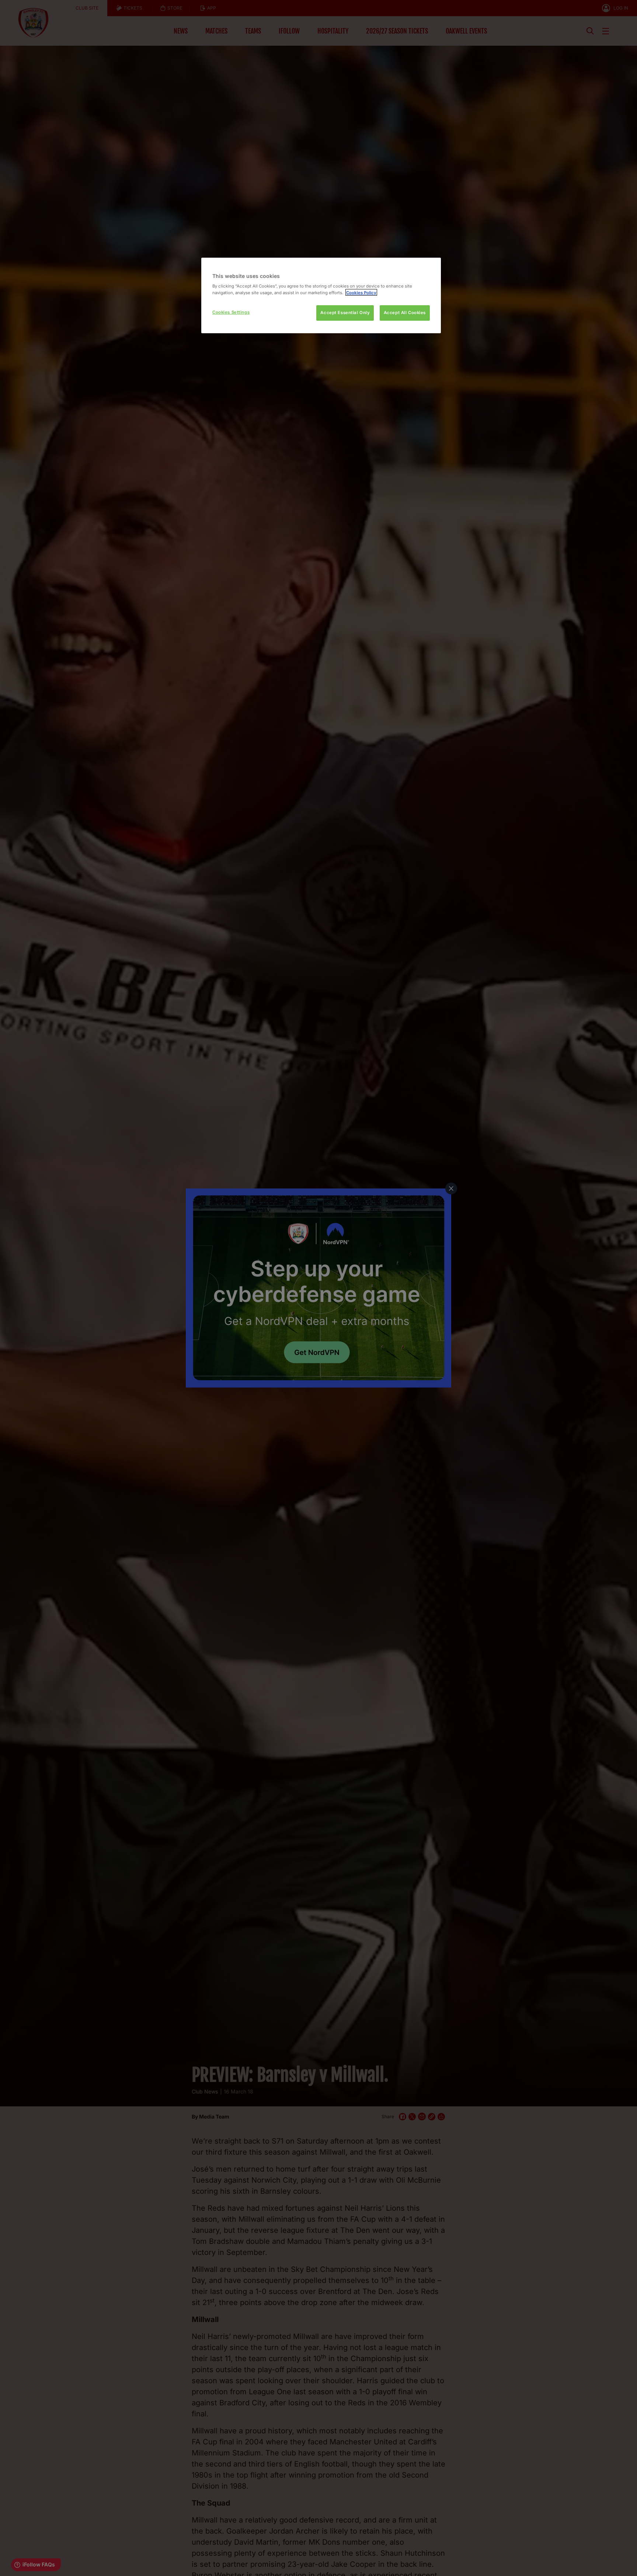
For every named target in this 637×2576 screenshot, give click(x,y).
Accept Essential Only (345, 313)
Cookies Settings (231, 312)
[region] (321, 295)
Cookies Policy (361, 292)
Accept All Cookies (405, 313)
